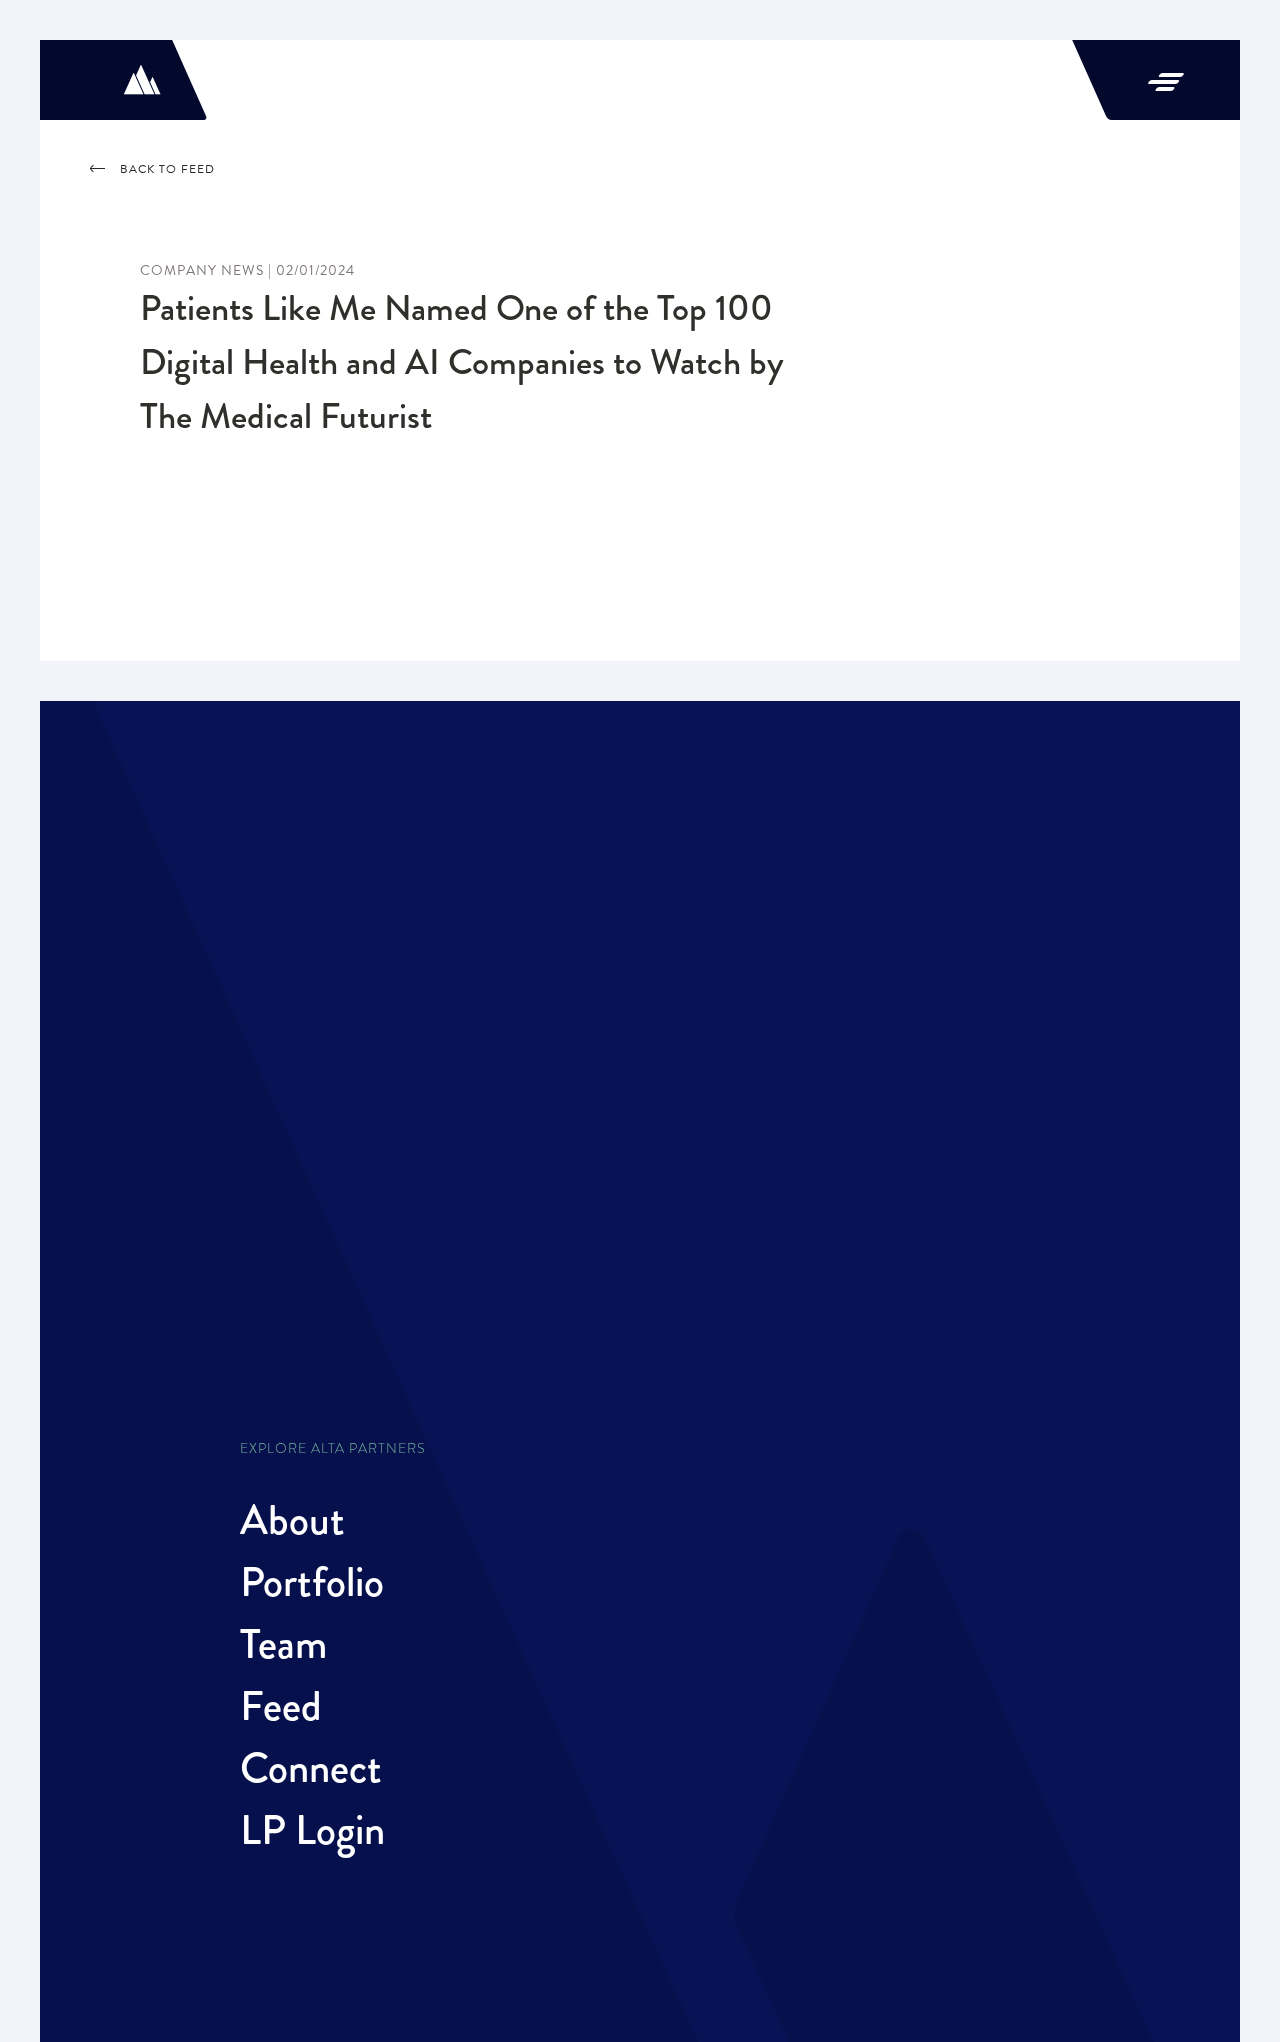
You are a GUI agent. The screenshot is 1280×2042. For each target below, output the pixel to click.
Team (283, 1644)
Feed (281, 1706)
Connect (311, 1768)
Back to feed (167, 169)
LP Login (312, 1830)
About (292, 1520)
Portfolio (312, 1582)
